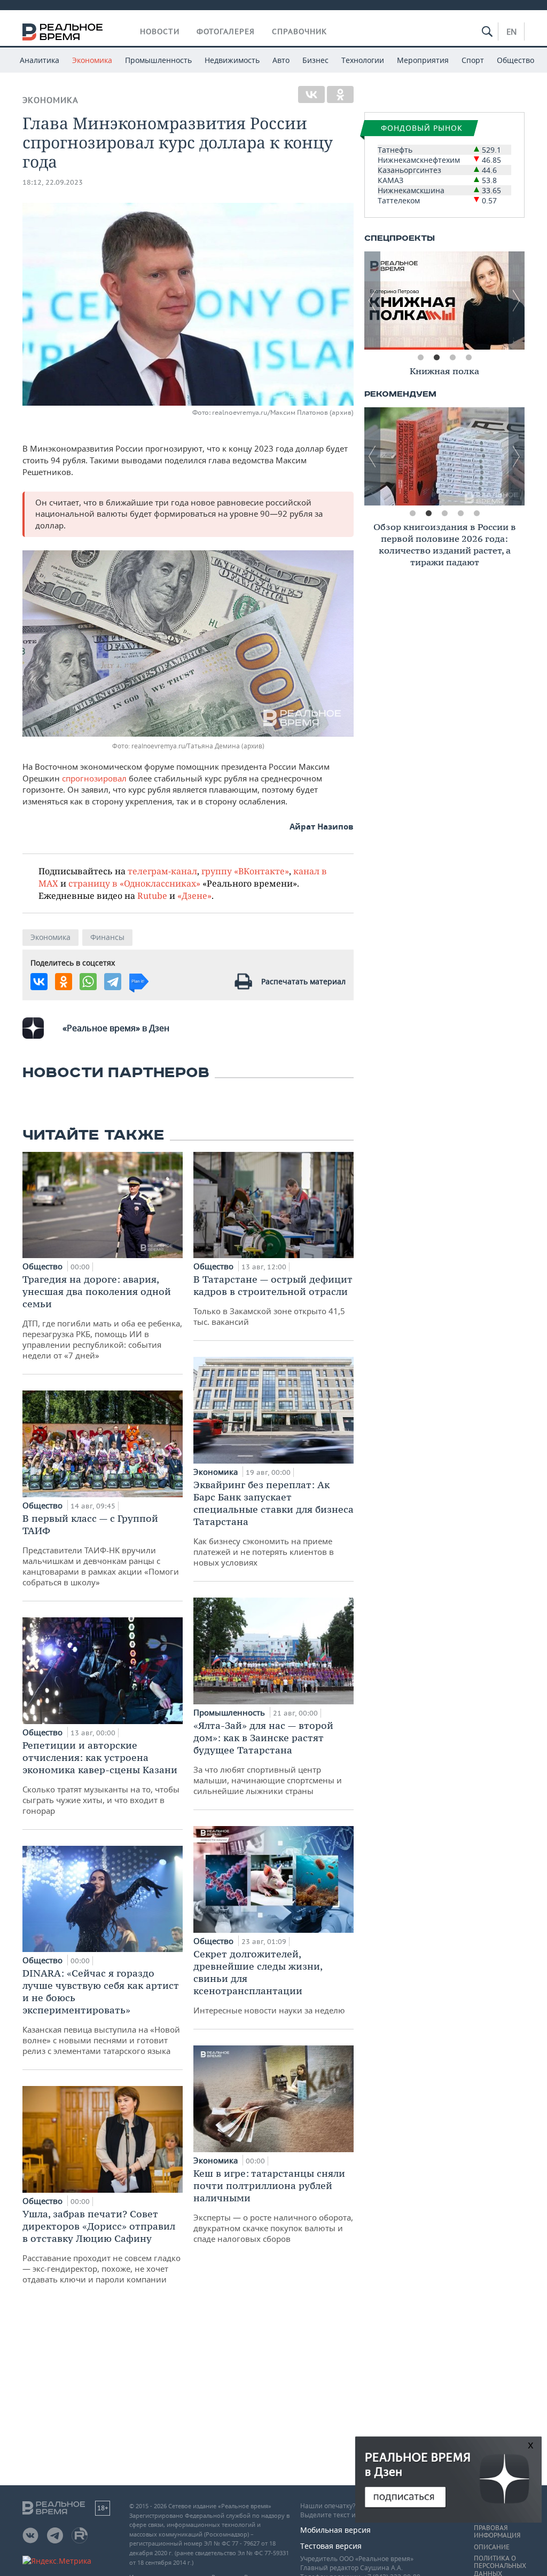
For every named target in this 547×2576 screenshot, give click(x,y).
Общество (515, 60)
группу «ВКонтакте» (245, 871)
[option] (444, 301)
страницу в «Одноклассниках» (134, 883)
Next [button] (517, 301)
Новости (160, 31)
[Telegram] (113, 982)
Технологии (363, 60)
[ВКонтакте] (311, 94)
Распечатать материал (303, 981)
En (511, 31)
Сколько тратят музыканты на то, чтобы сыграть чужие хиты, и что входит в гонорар (101, 1777)
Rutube (152, 895)
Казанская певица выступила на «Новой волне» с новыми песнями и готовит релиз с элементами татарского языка (101, 2012)
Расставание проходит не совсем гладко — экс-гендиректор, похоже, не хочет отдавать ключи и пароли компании (101, 2246)
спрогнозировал (94, 778)
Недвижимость (232, 60)
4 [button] (468, 358)
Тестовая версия (331, 2546)
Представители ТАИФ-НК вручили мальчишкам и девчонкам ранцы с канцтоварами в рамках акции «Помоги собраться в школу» (101, 1550)
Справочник (299, 31)
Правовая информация (497, 2532)
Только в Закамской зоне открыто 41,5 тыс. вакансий (273, 1300)
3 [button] (452, 358)
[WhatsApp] (88, 982)
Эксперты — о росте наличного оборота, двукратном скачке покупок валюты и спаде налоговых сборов (273, 2206)
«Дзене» (194, 895)
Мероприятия (423, 60)
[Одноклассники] (340, 94)
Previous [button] (372, 301)
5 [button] (476, 513)
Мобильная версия (335, 2530)
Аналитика (40, 60)
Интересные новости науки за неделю (269, 1982)
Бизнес (315, 60)
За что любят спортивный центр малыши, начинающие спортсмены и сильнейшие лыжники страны (268, 1758)
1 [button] (420, 358)
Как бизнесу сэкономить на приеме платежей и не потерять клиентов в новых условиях (273, 1523)
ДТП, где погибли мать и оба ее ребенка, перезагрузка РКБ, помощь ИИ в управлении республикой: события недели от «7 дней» (102, 1317)
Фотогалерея (226, 31)
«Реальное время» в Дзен (116, 1028)
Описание (492, 2547)
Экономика (92, 60)
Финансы (107, 937)
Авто (281, 60)
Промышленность (158, 60)
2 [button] (436, 358)
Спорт (473, 60)
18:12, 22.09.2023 (53, 182)
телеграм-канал (162, 871)
